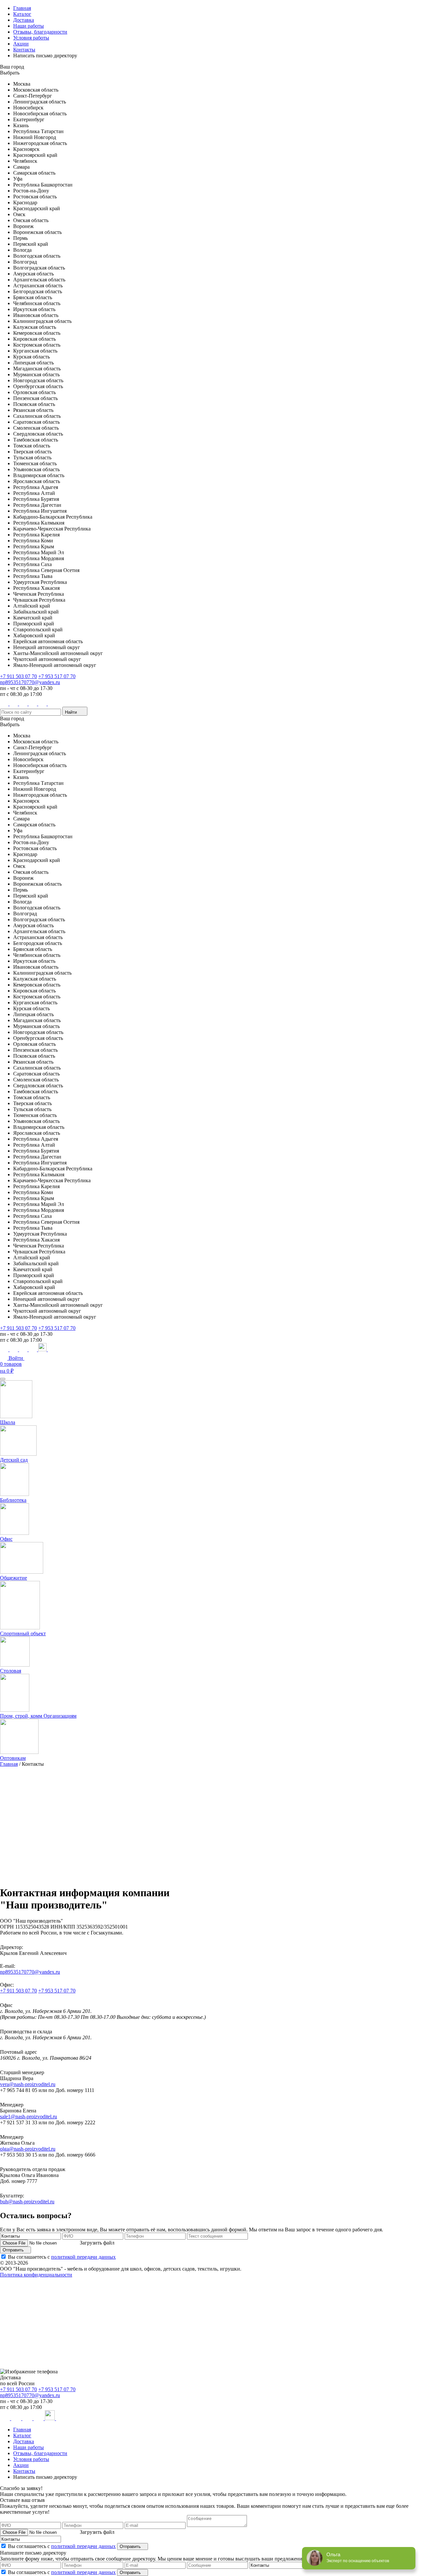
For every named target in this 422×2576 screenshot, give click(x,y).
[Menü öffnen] (3, 1379)
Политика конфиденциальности (36, 2275)
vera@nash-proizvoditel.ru (28, 2084)
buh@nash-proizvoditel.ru (27, 2202)
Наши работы (29, 26)
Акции (21, 44)
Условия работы (31, 38)
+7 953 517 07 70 (57, 676)
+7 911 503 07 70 (18, 676)
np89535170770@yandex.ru (30, 682)
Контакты (24, 50)
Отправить (14, 2250)
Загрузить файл (97, 2243)
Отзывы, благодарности (40, 32)
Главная (22, 8)
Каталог (22, 14)
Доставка (24, 20)
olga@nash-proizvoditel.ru (28, 2149)
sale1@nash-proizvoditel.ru (29, 2117)
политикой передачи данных (83, 2257)
